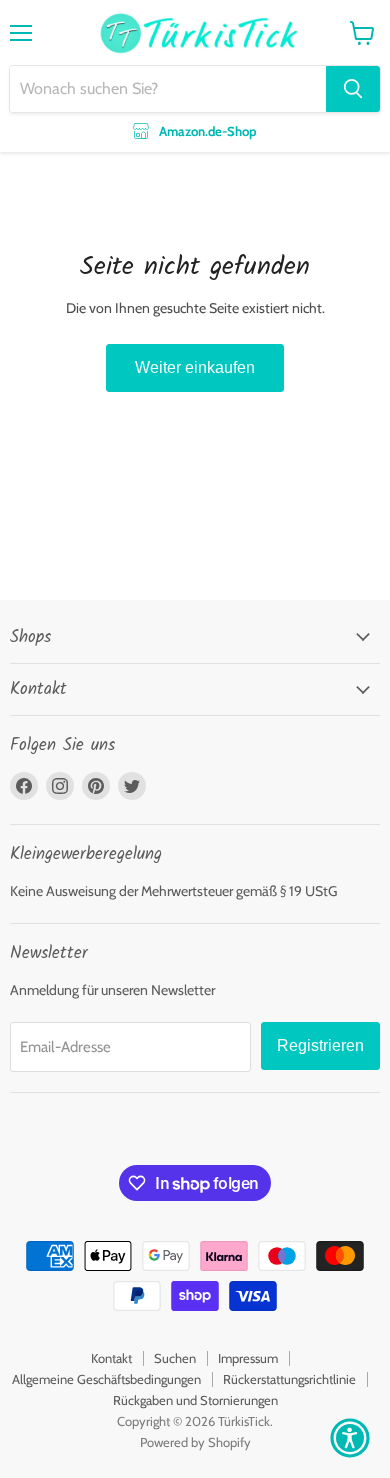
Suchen (175, 1358)
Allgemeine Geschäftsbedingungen (106, 1379)
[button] (350, 1438)
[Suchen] (353, 89)
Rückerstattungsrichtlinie (289, 1379)
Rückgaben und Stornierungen (195, 1400)
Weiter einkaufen (195, 367)
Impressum (248, 1358)
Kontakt (111, 1358)
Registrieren (320, 1045)
